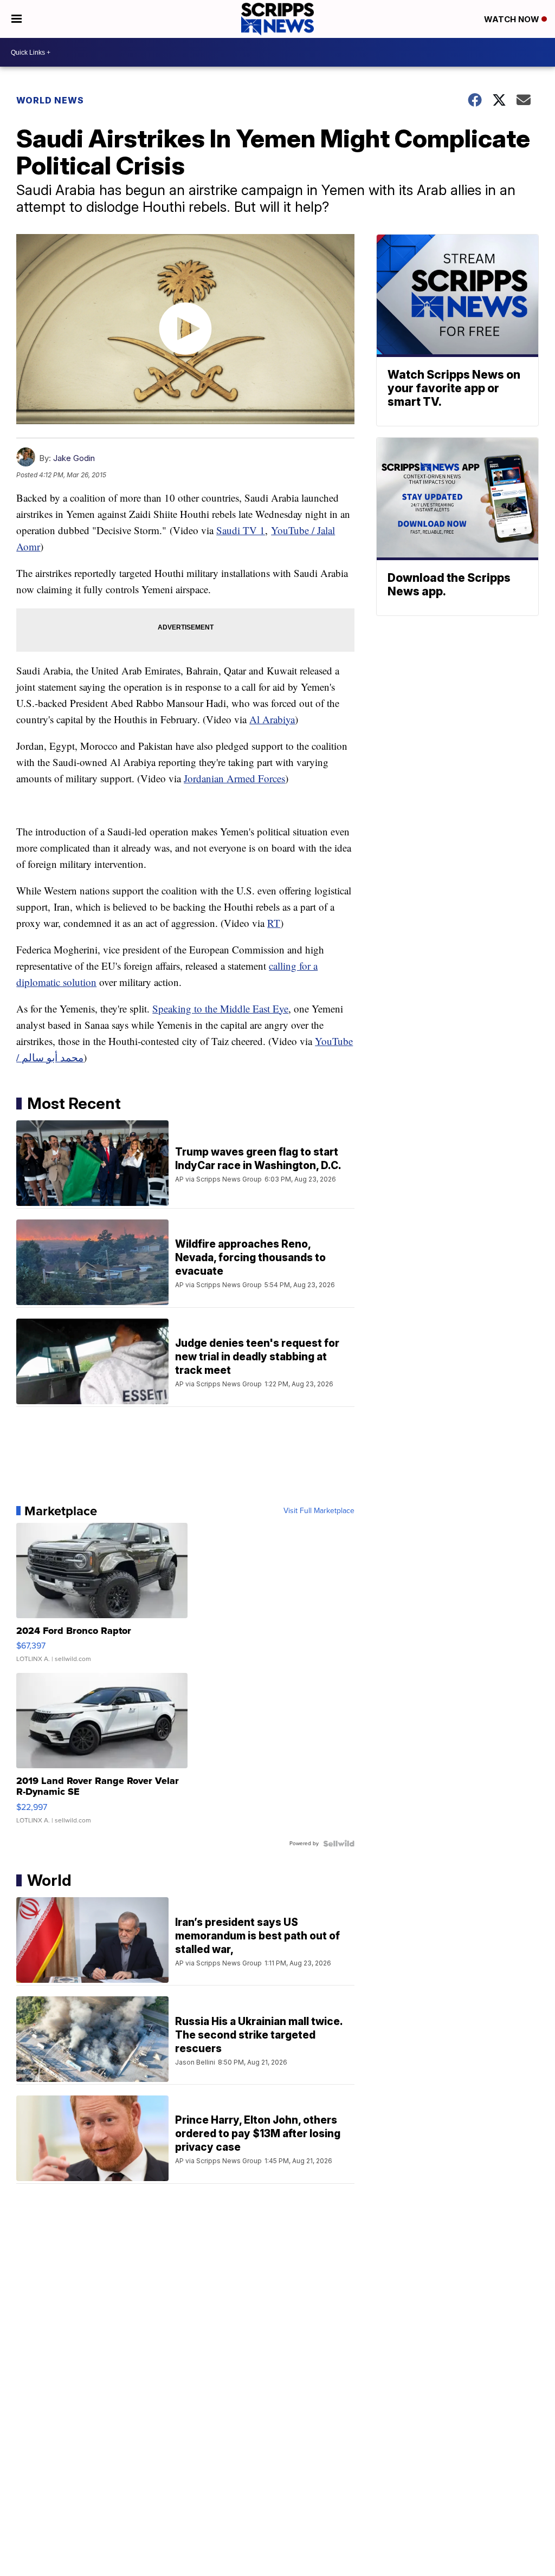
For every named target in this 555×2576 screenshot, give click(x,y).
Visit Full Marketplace (319, 1511)
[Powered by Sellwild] (339, 1844)
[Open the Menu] (17, 19)
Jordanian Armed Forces (234, 778)
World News (50, 100)
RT (274, 923)
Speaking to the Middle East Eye (220, 1008)
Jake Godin (74, 458)
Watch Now (513, 19)
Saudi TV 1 (241, 530)
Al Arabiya (272, 719)
